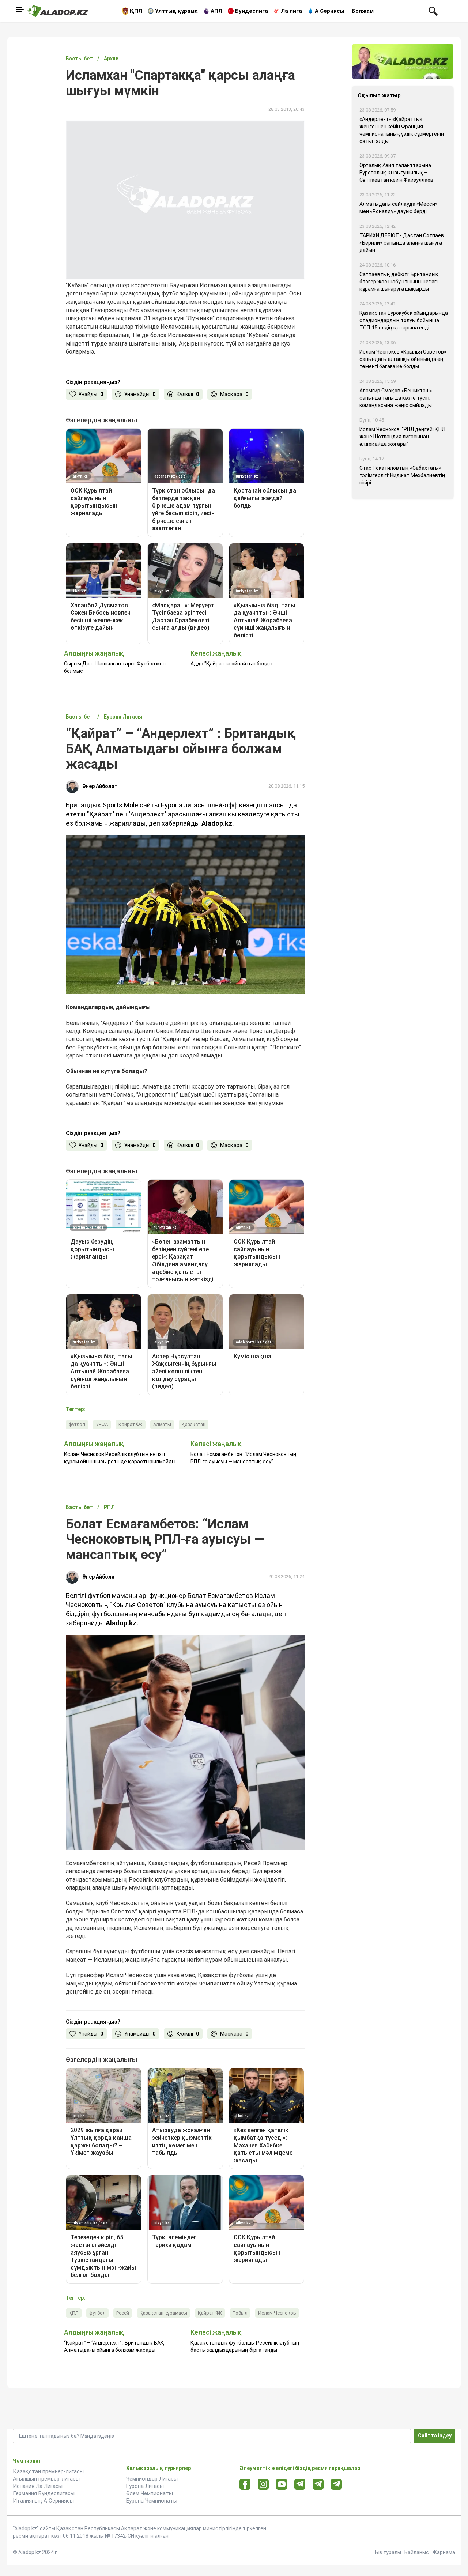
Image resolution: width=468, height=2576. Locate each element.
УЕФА (102, 1424)
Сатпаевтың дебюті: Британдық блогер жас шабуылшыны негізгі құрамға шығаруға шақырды (399, 282)
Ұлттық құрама (176, 11)
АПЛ (216, 11)
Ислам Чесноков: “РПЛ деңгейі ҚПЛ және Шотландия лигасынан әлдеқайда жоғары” (402, 437)
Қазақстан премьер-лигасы (48, 2471)
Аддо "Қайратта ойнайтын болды (231, 664)
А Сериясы (330, 11)
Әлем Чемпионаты (150, 2493)
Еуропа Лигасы (145, 2486)
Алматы (162, 1424)
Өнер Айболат (100, 786)
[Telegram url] (300, 2484)
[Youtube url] (282, 2485)
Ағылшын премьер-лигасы (46, 2479)
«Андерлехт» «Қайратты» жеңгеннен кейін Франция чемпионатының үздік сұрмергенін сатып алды (402, 130)
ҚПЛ (136, 11)
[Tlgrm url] (318, 2484)
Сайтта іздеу (435, 2436)
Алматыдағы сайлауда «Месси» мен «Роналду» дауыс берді (399, 208)
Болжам (363, 11)
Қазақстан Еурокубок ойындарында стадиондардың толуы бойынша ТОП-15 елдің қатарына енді (404, 320)
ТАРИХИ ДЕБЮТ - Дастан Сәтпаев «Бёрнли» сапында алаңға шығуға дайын (402, 243)
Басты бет (79, 59)
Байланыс (417, 2552)
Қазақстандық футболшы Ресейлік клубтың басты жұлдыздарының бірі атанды (245, 2346)
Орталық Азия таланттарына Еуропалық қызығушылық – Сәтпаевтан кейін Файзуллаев (396, 173)
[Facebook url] (245, 2485)
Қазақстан (194, 1424)
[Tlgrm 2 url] (337, 2484)
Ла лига (291, 11)
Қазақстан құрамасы (163, 2313)
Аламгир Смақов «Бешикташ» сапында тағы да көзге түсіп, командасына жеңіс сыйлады (396, 398)
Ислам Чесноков (277, 2313)
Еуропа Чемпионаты (152, 2501)
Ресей (123, 2313)
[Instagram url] (263, 2485)
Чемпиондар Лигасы (152, 2479)
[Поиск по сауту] (433, 11)
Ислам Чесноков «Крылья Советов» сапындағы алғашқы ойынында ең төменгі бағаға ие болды (403, 359)
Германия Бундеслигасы (44, 2493)
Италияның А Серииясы (43, 2501)
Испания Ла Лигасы (38, 2486)
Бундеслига (252, 11)
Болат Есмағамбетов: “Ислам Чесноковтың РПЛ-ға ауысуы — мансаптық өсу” (244, 1458)
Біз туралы (388, 2552)
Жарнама (444, 2552)
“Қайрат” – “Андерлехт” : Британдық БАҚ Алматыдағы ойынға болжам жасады (114, 2346)
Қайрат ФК (131, 1424)
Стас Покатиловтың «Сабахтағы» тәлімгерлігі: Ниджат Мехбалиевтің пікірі (402, 475)
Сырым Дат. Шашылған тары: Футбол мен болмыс (115, 667)
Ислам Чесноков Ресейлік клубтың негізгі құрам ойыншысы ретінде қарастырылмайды (120, 1458)
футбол (77, 1424)
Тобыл (240, 2313)
